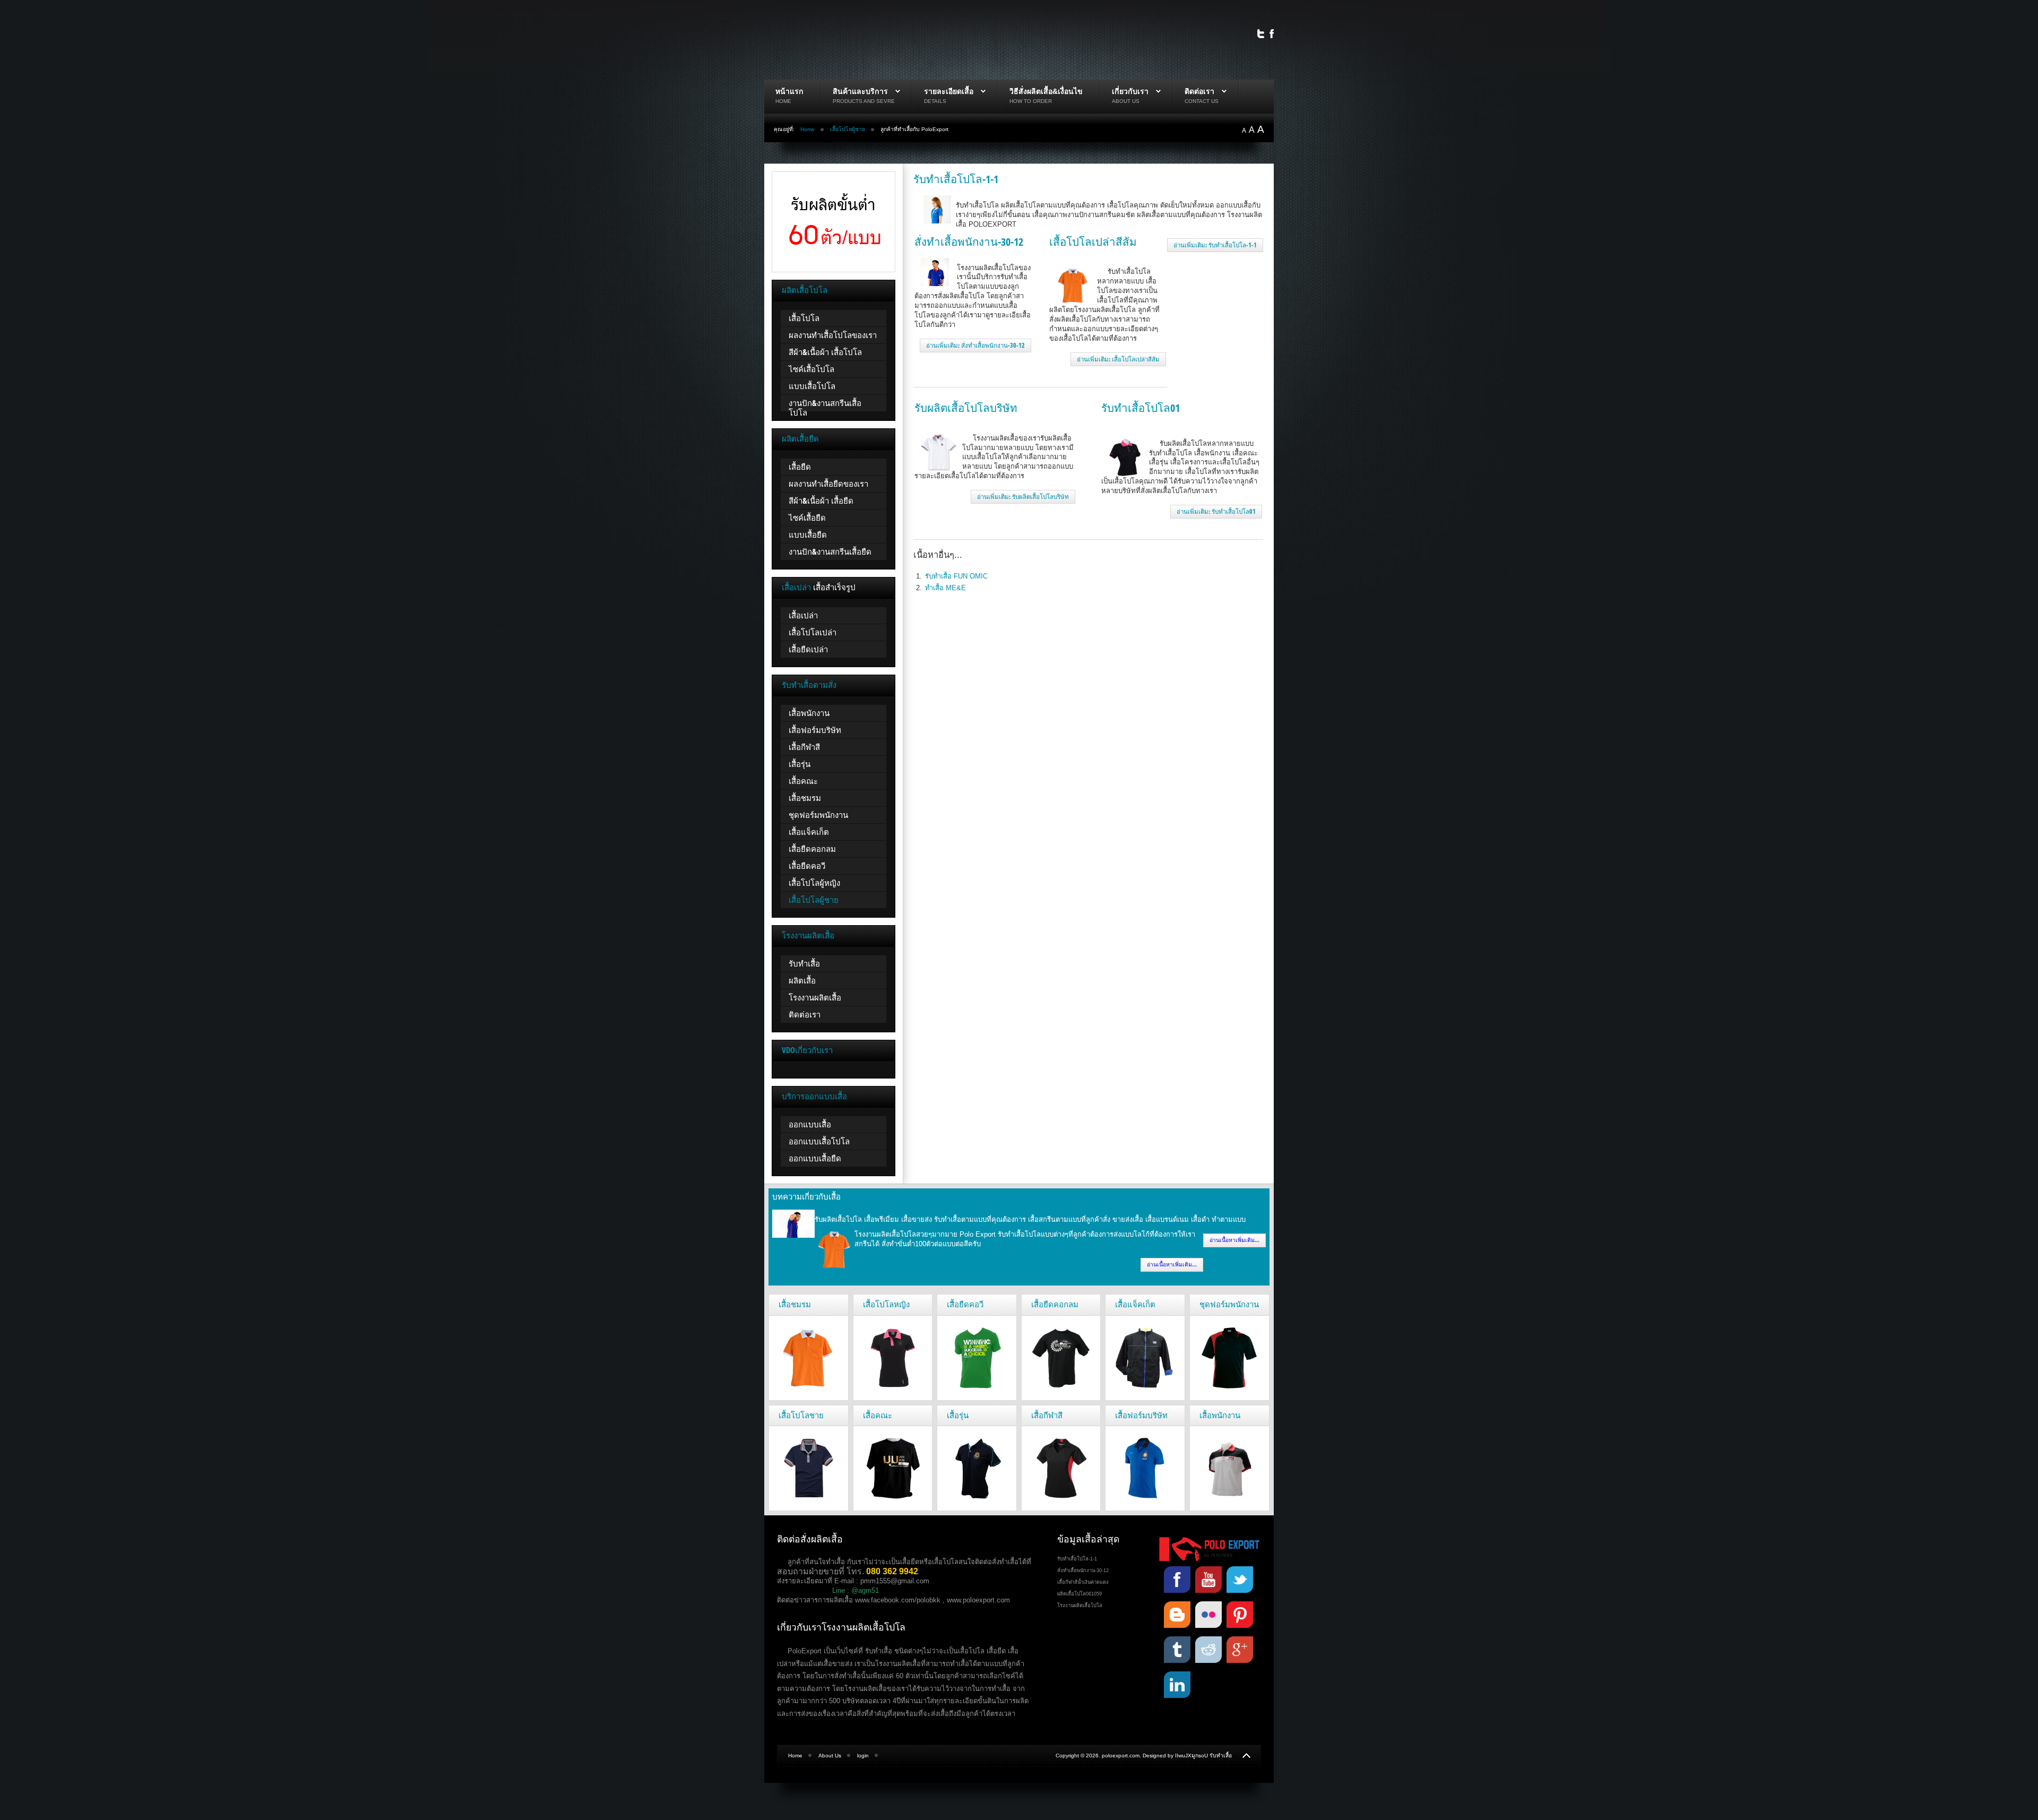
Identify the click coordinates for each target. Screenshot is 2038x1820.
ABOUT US (1126, 101)
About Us (830, 1756)
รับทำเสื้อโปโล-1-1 (956, 179)
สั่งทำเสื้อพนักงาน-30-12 (969, 241)
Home (808, 129)
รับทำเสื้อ (1221, 1756)
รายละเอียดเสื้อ (949, 91)
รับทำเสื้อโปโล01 (1141, 408)
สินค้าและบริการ (860, 91)
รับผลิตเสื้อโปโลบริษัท (966, 408)
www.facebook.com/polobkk (898, 1600)
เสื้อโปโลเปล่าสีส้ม (1093, 241)
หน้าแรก (789, 91)
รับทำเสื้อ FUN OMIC (956, 576)
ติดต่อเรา (1199, 91)
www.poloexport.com (978, 1600)
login (863, 1756)
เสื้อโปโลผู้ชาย (848, 129)
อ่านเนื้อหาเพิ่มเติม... (1234, 1240)
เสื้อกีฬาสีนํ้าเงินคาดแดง (1083, 1582)
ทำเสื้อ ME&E (945, 588)
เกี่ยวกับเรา (1130, 91)
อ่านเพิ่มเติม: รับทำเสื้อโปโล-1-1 (1215, 245)
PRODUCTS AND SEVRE (864, 101)
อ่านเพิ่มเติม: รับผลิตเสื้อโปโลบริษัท (1023, 497)
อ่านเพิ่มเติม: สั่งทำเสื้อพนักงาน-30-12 (975, 345)
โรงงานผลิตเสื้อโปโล (1080, 1606)
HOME (783, 101)
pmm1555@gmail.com (895, 1581)
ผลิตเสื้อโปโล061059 (1080, 1594)
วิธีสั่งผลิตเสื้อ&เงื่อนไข (1046, 91)
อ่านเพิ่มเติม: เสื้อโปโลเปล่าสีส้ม (1118, 359)
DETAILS (935, 101)
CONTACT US (1202, 101)
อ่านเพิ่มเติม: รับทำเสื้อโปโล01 (1216, 511)
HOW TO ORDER (1031, 101)
